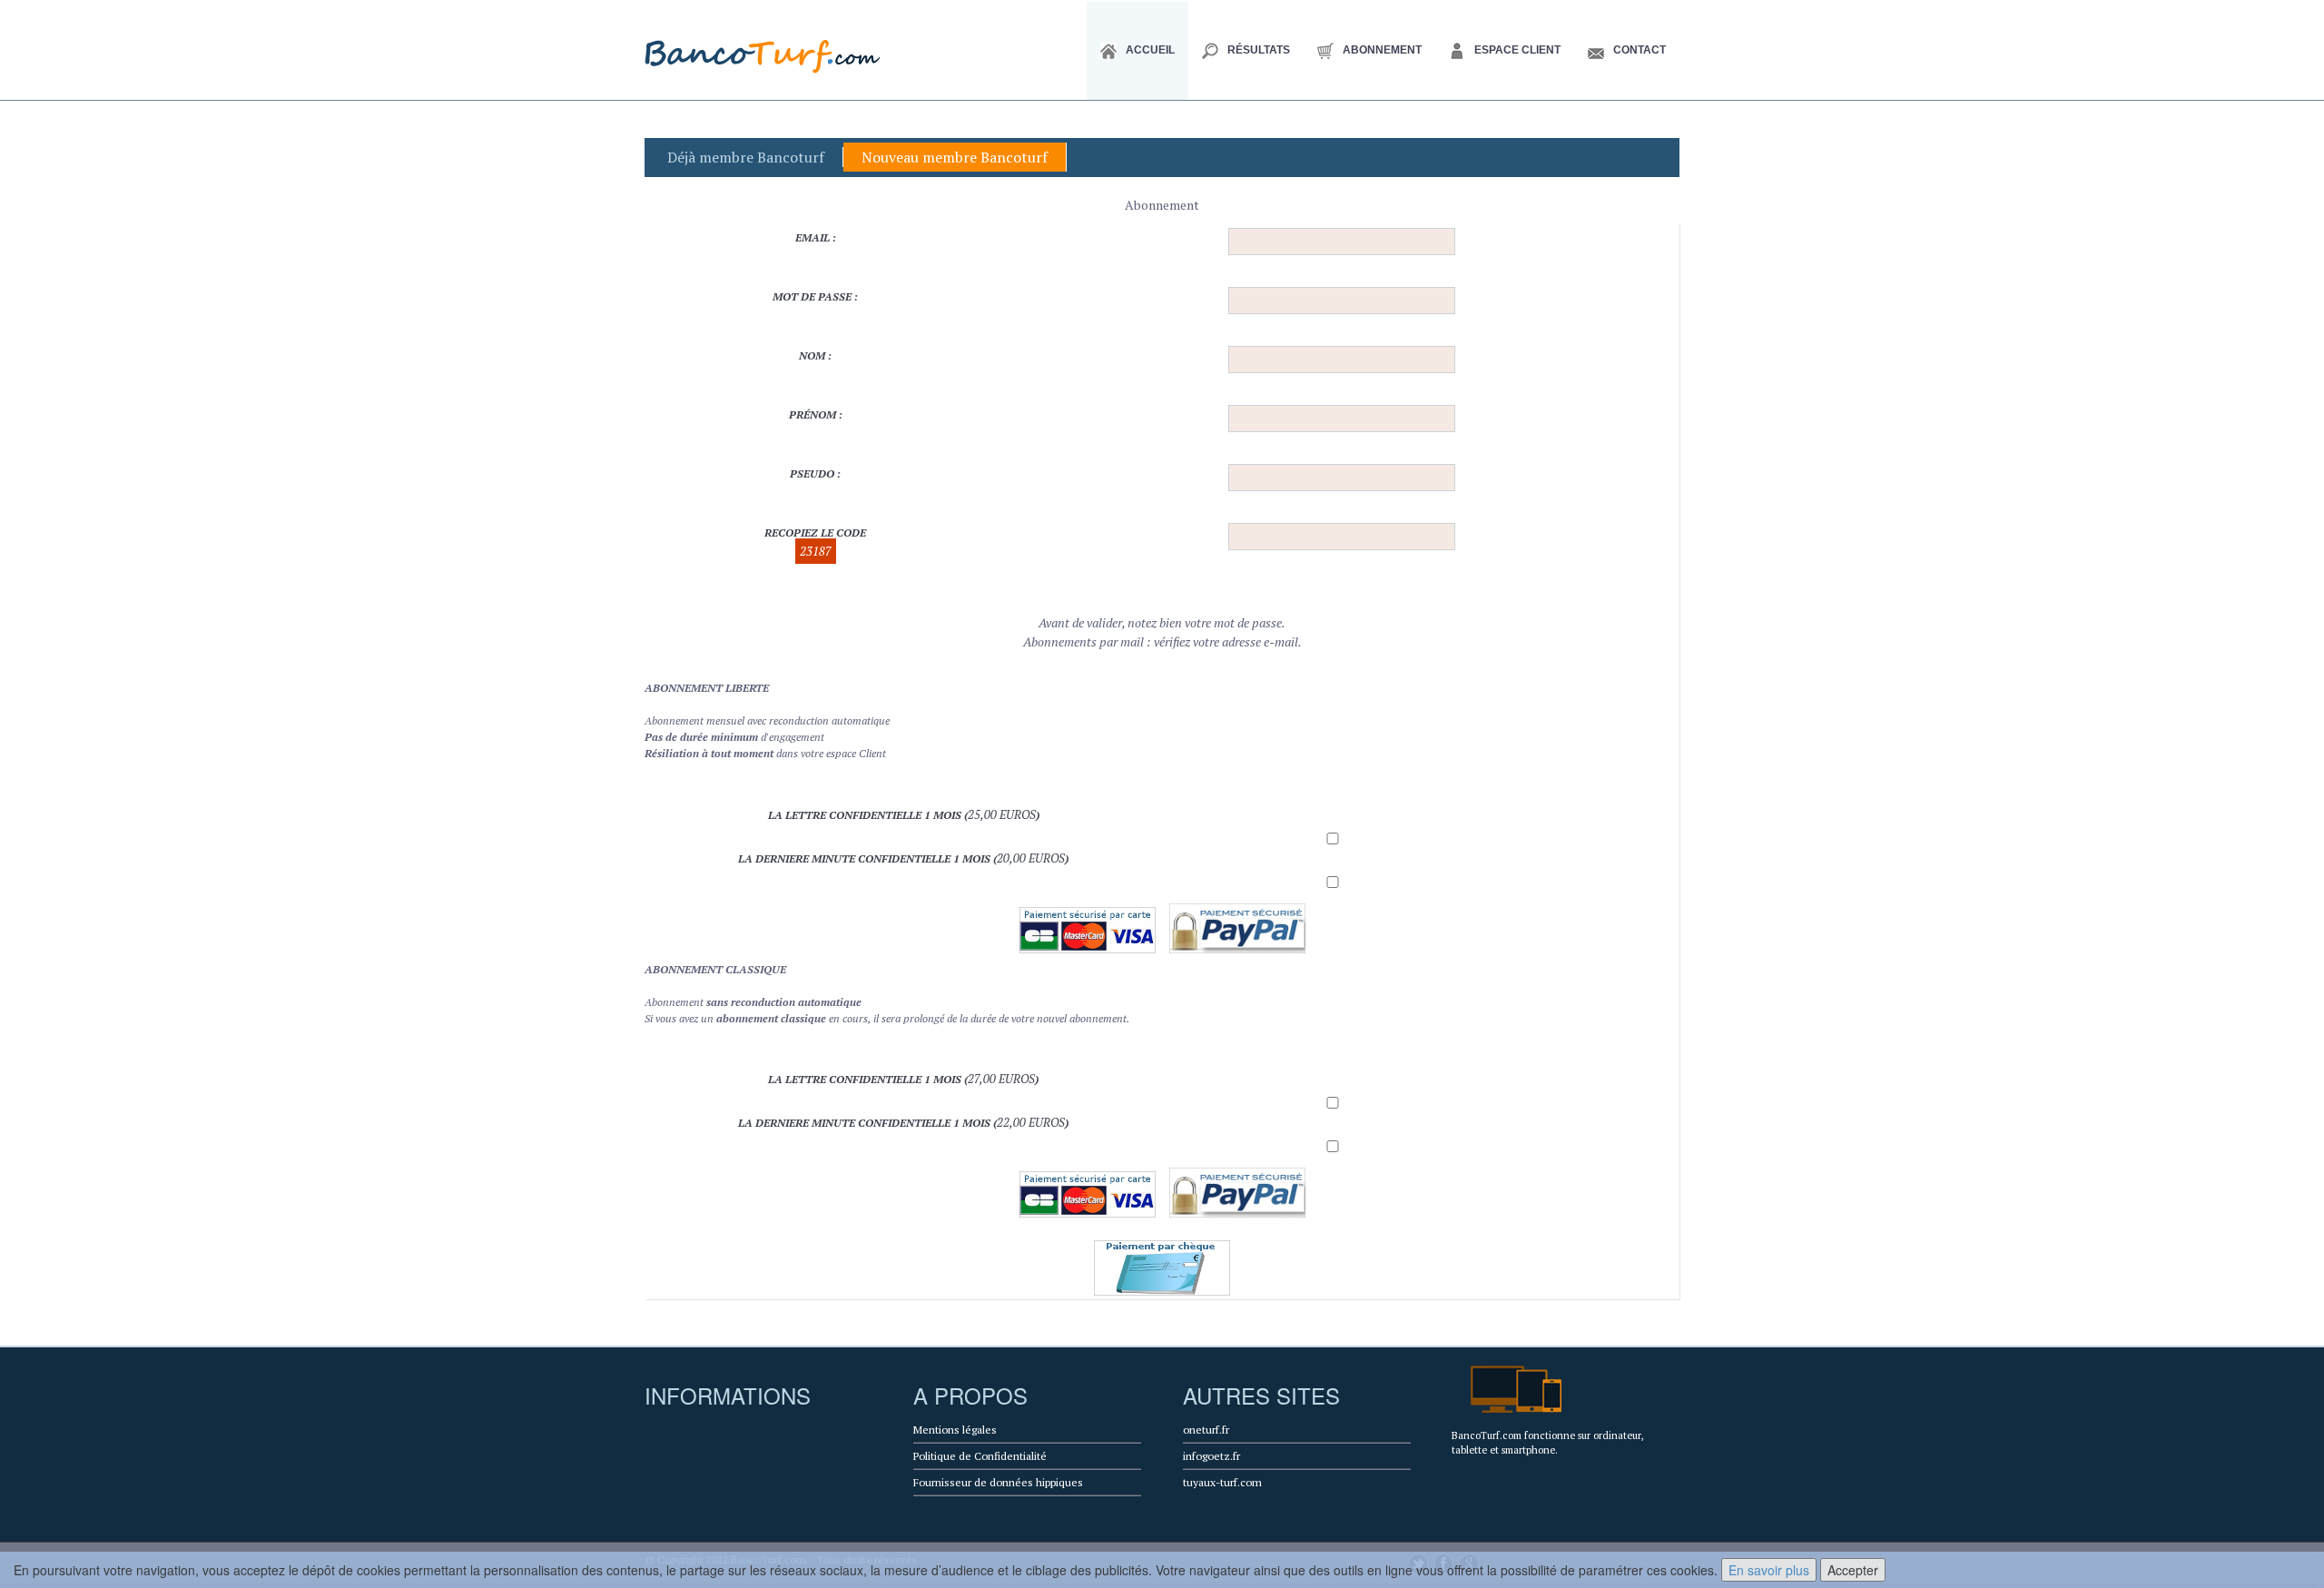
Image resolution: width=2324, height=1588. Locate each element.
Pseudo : (815, 473)
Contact (1640, 50)
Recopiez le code (815, 542)
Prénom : (816, 414)
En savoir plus (1769, 1570)
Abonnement (1382, 50)
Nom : (815, 355)
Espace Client (1517, 50)
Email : (816, 237)
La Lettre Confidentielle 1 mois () (904, 814)
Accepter (1853, 1570)
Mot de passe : (815, 296)
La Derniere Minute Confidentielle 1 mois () (903, 858)
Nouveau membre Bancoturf (955, 157)
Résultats (1259, 50)
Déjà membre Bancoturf (746, 157)
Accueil (1150, 50)
